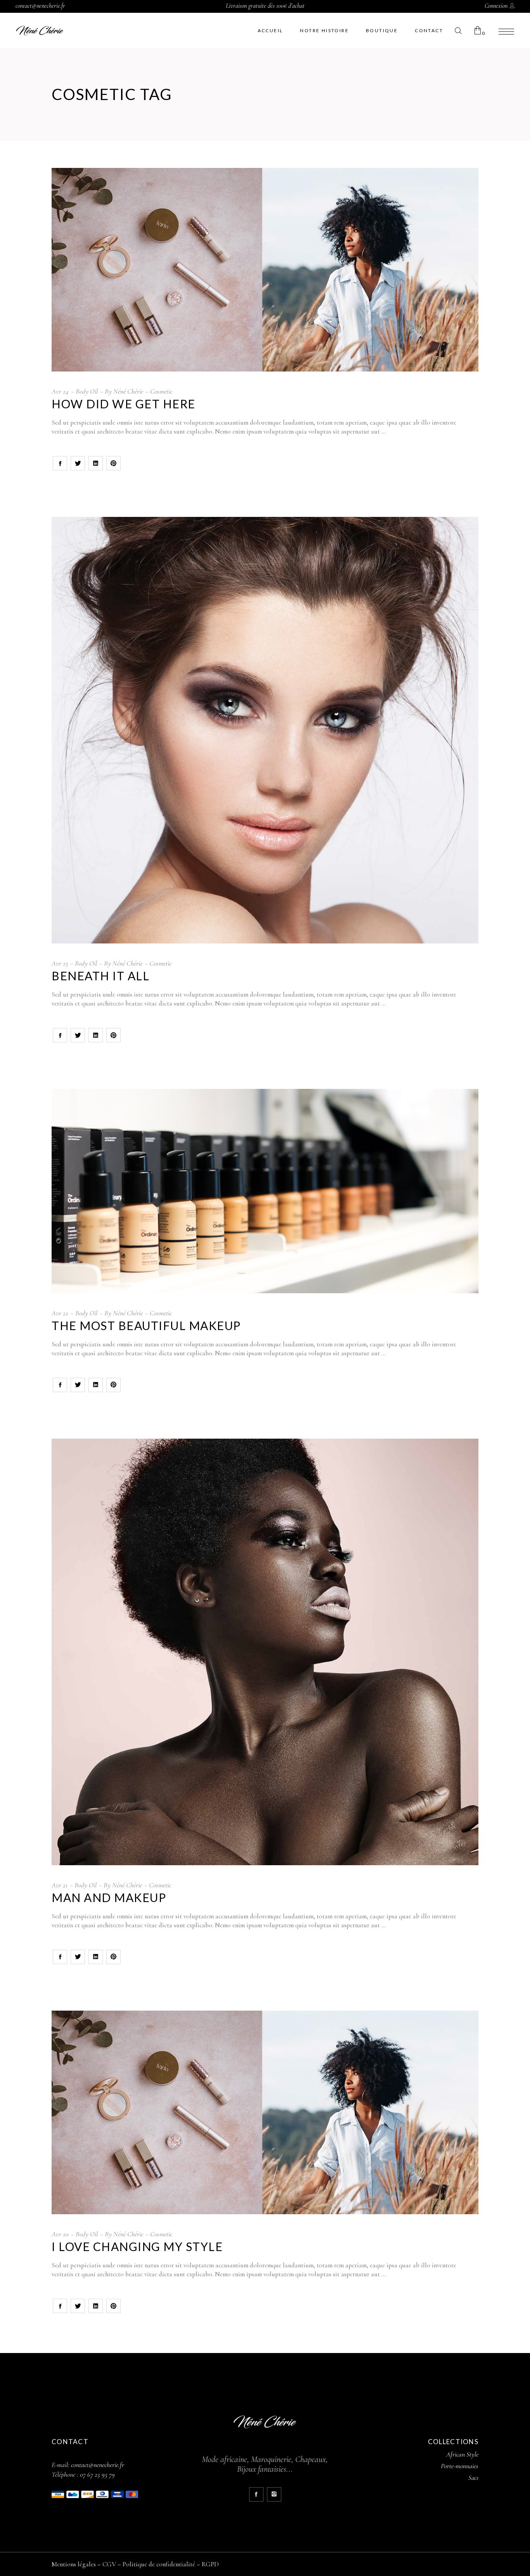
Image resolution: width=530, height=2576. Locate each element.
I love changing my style (137, 2246)
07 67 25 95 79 (97, 2474)
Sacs (473, 2478)
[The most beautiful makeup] (265, 1191)
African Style (462, 2454)
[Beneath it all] (265, 730)
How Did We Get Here (124, 404)
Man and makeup (109, 1897)
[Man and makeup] (265, 1652)
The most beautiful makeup (146, 1325)
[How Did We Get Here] (265, 270)
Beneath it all (100, 976)
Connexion (496, 6)
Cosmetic (161, 391)
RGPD (210, 2564)
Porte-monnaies (460, 2466)
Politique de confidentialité (159, 2564)
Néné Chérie (128, 391)
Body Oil (87, 391)
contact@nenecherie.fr (40, 6)
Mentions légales (74, 2564)
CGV (109, 2564)
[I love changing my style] (265, 2112)
